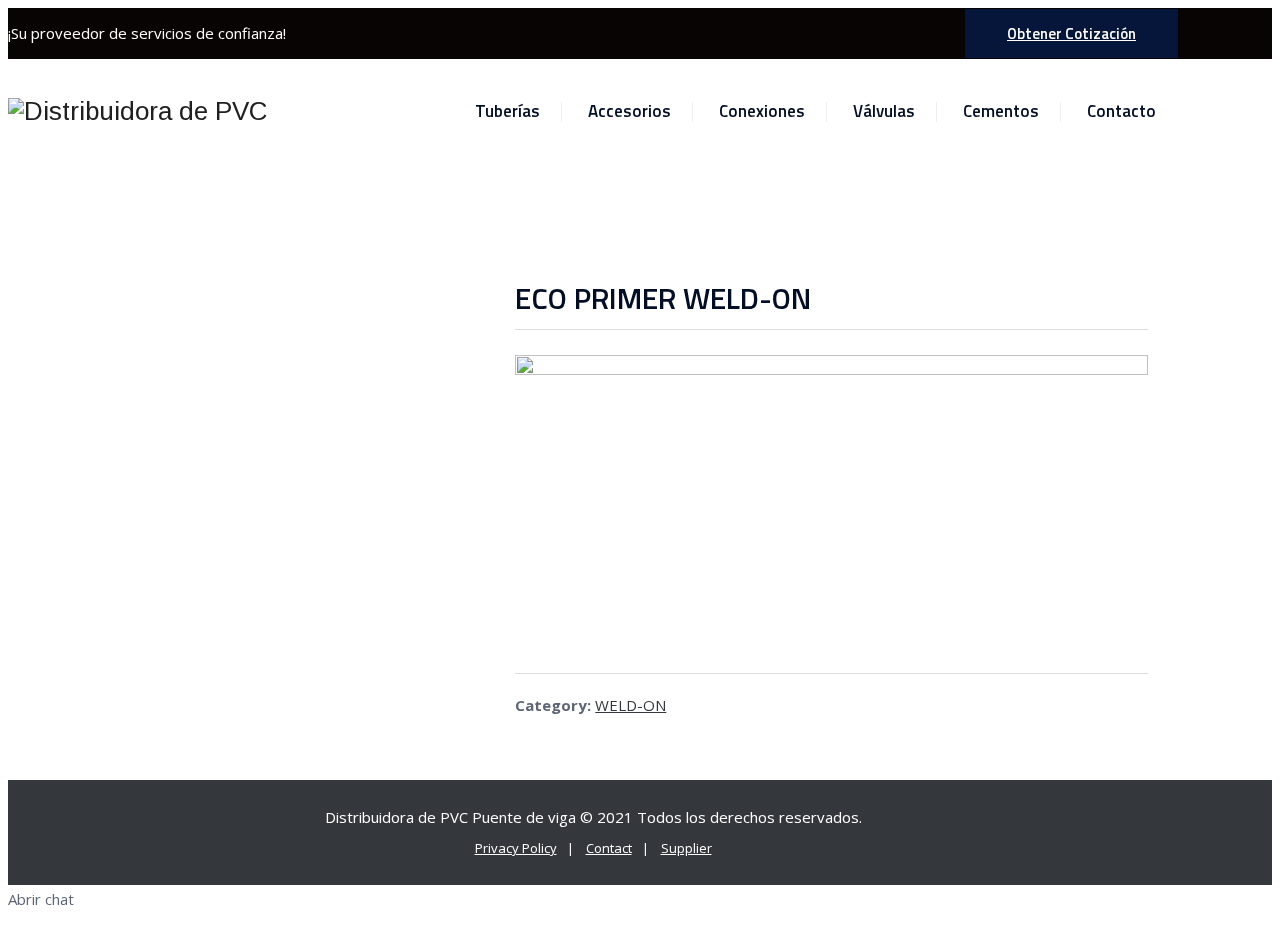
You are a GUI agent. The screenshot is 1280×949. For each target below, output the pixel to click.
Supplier (686, 848)
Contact (609, 848)
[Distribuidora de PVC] (137, 111)
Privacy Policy (516, 848)
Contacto (1121, 111)
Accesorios (629, 111)
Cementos (1001, 111)
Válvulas (884, 111)
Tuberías (507, 111)
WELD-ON (630, 705)
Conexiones (762, 111)
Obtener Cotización (1071, 33)
